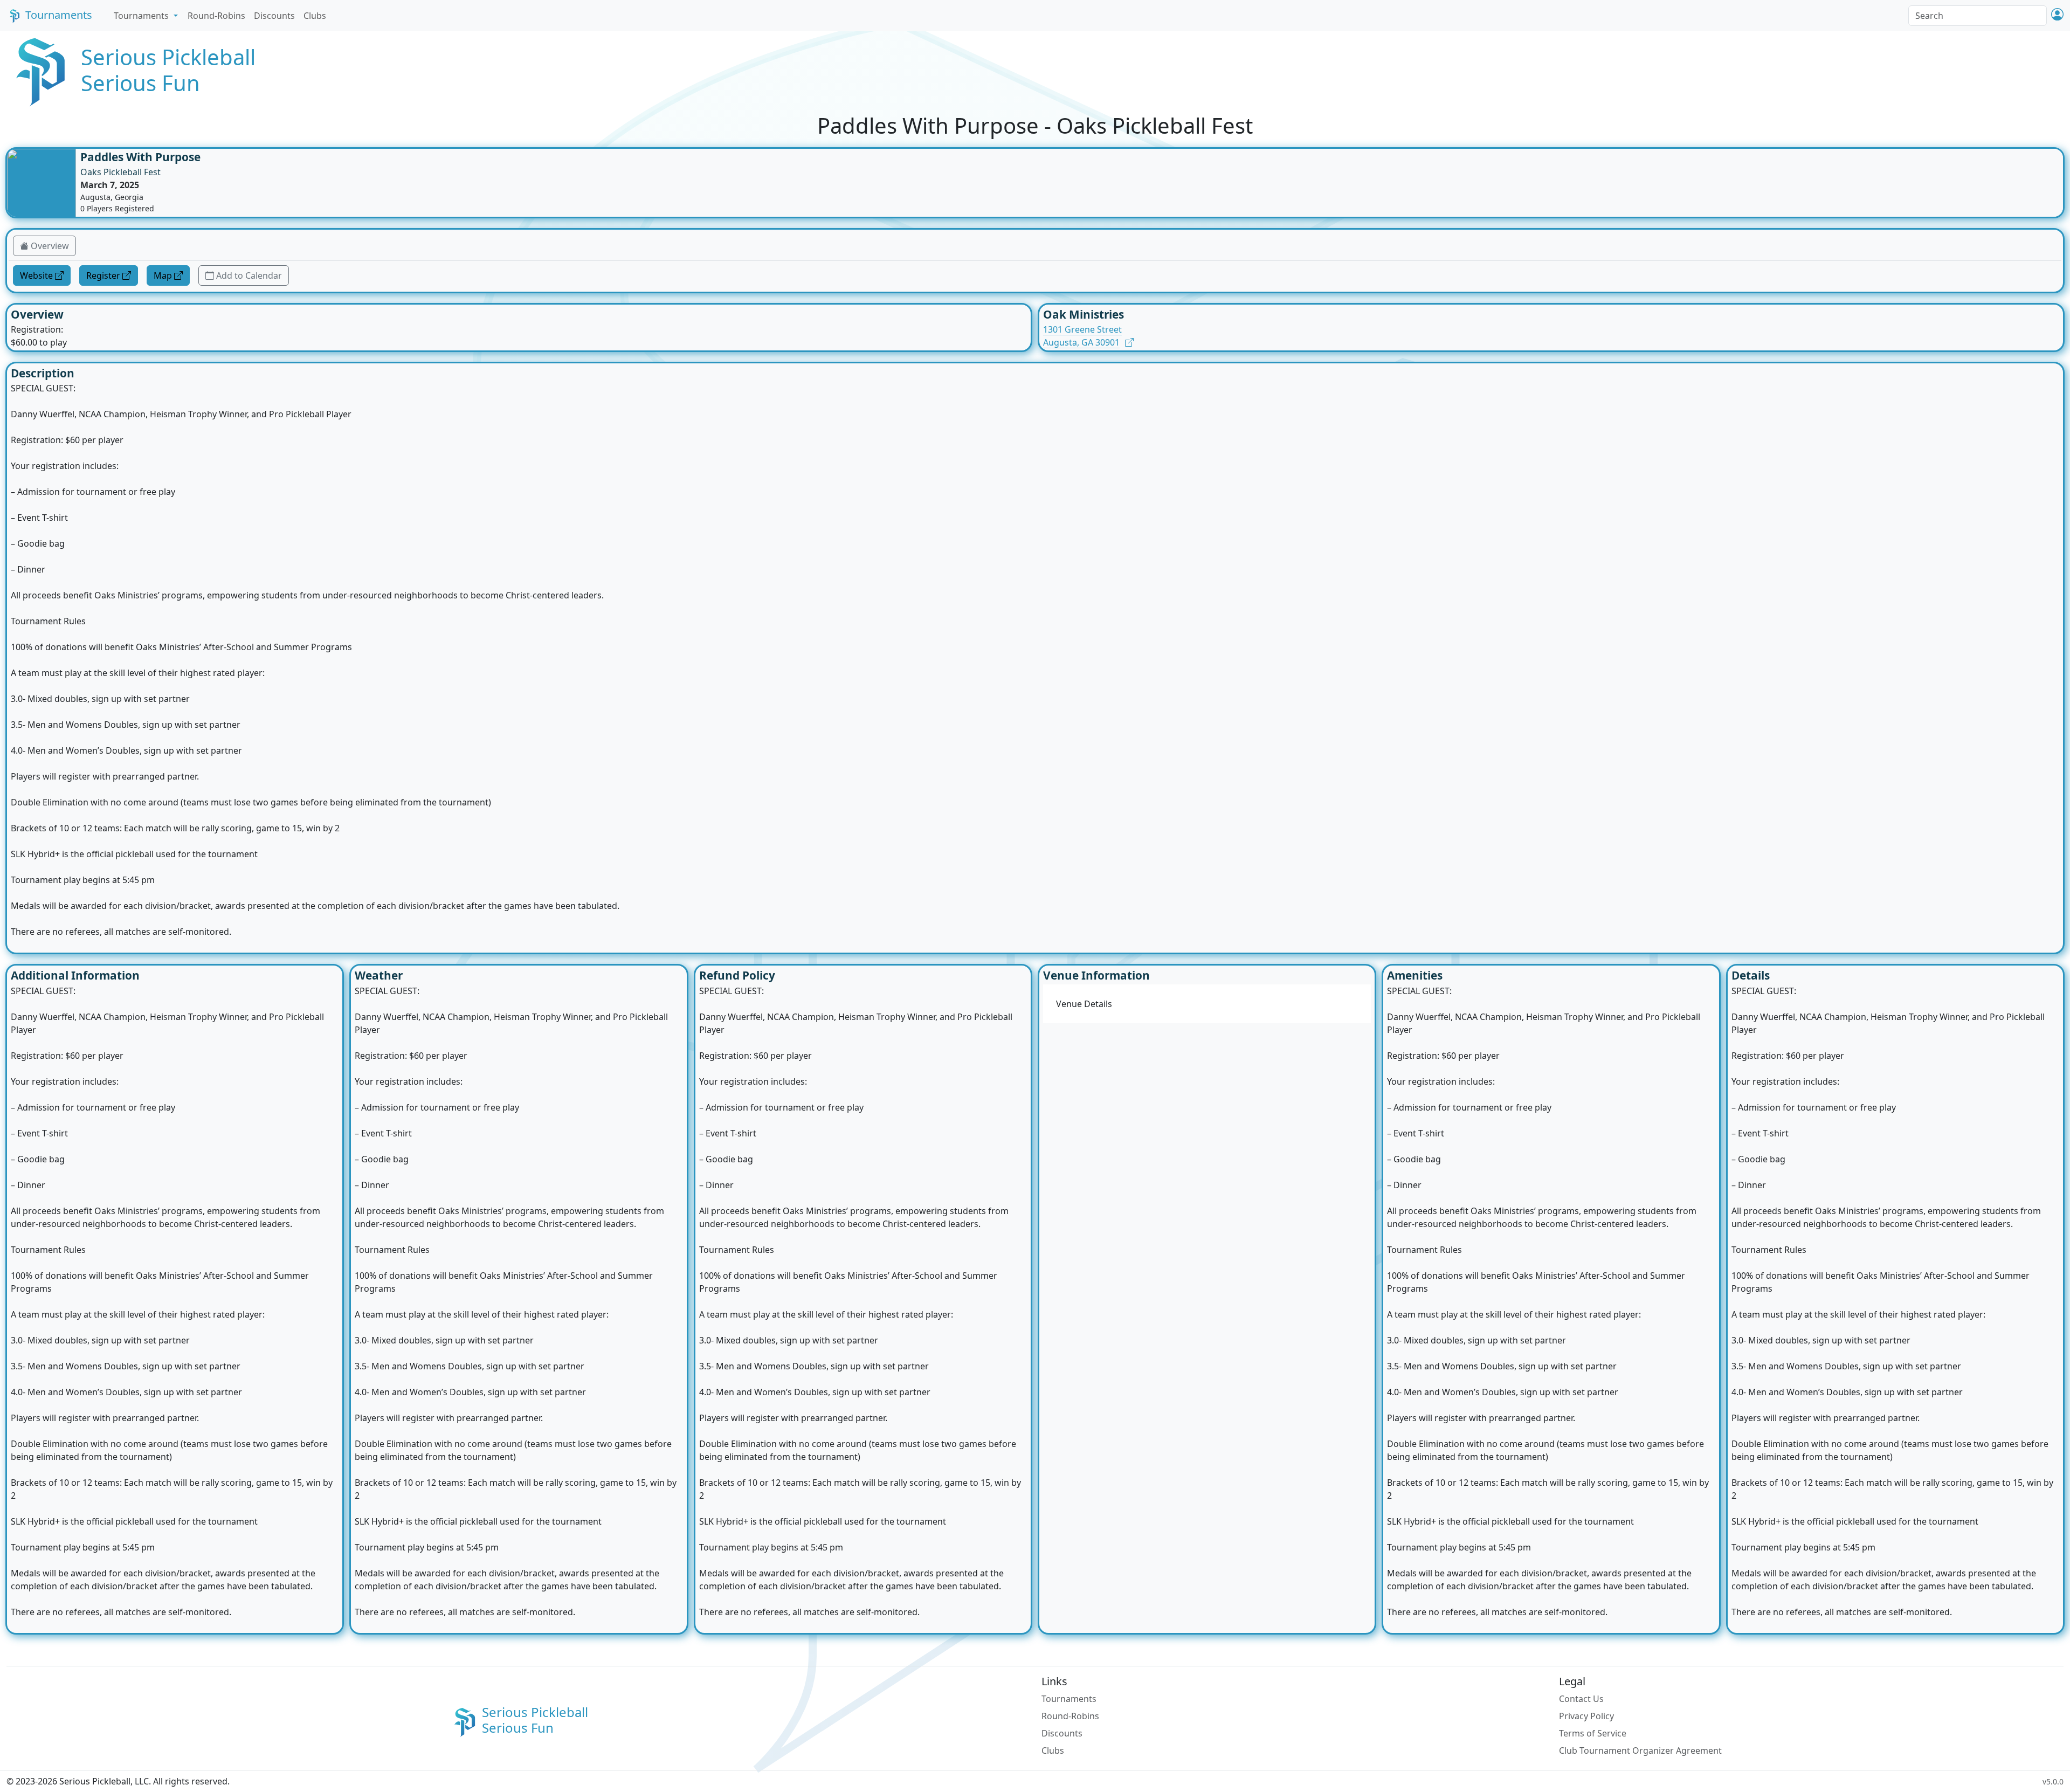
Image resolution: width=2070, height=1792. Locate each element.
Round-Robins (216, 16)
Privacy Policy (1586, 1716)
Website (36, 275)
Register (103, 275)
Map (163, 275)
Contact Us (1581, 1699)
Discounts (274, 16)
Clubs (315, 16)
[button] (2057, 15)
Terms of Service (1593, 1733)
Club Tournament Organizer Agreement (1640, 1750)
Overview (50, 246)
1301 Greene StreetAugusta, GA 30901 (1082, 336)
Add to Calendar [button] (249, 275)
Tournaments (59, 15)
